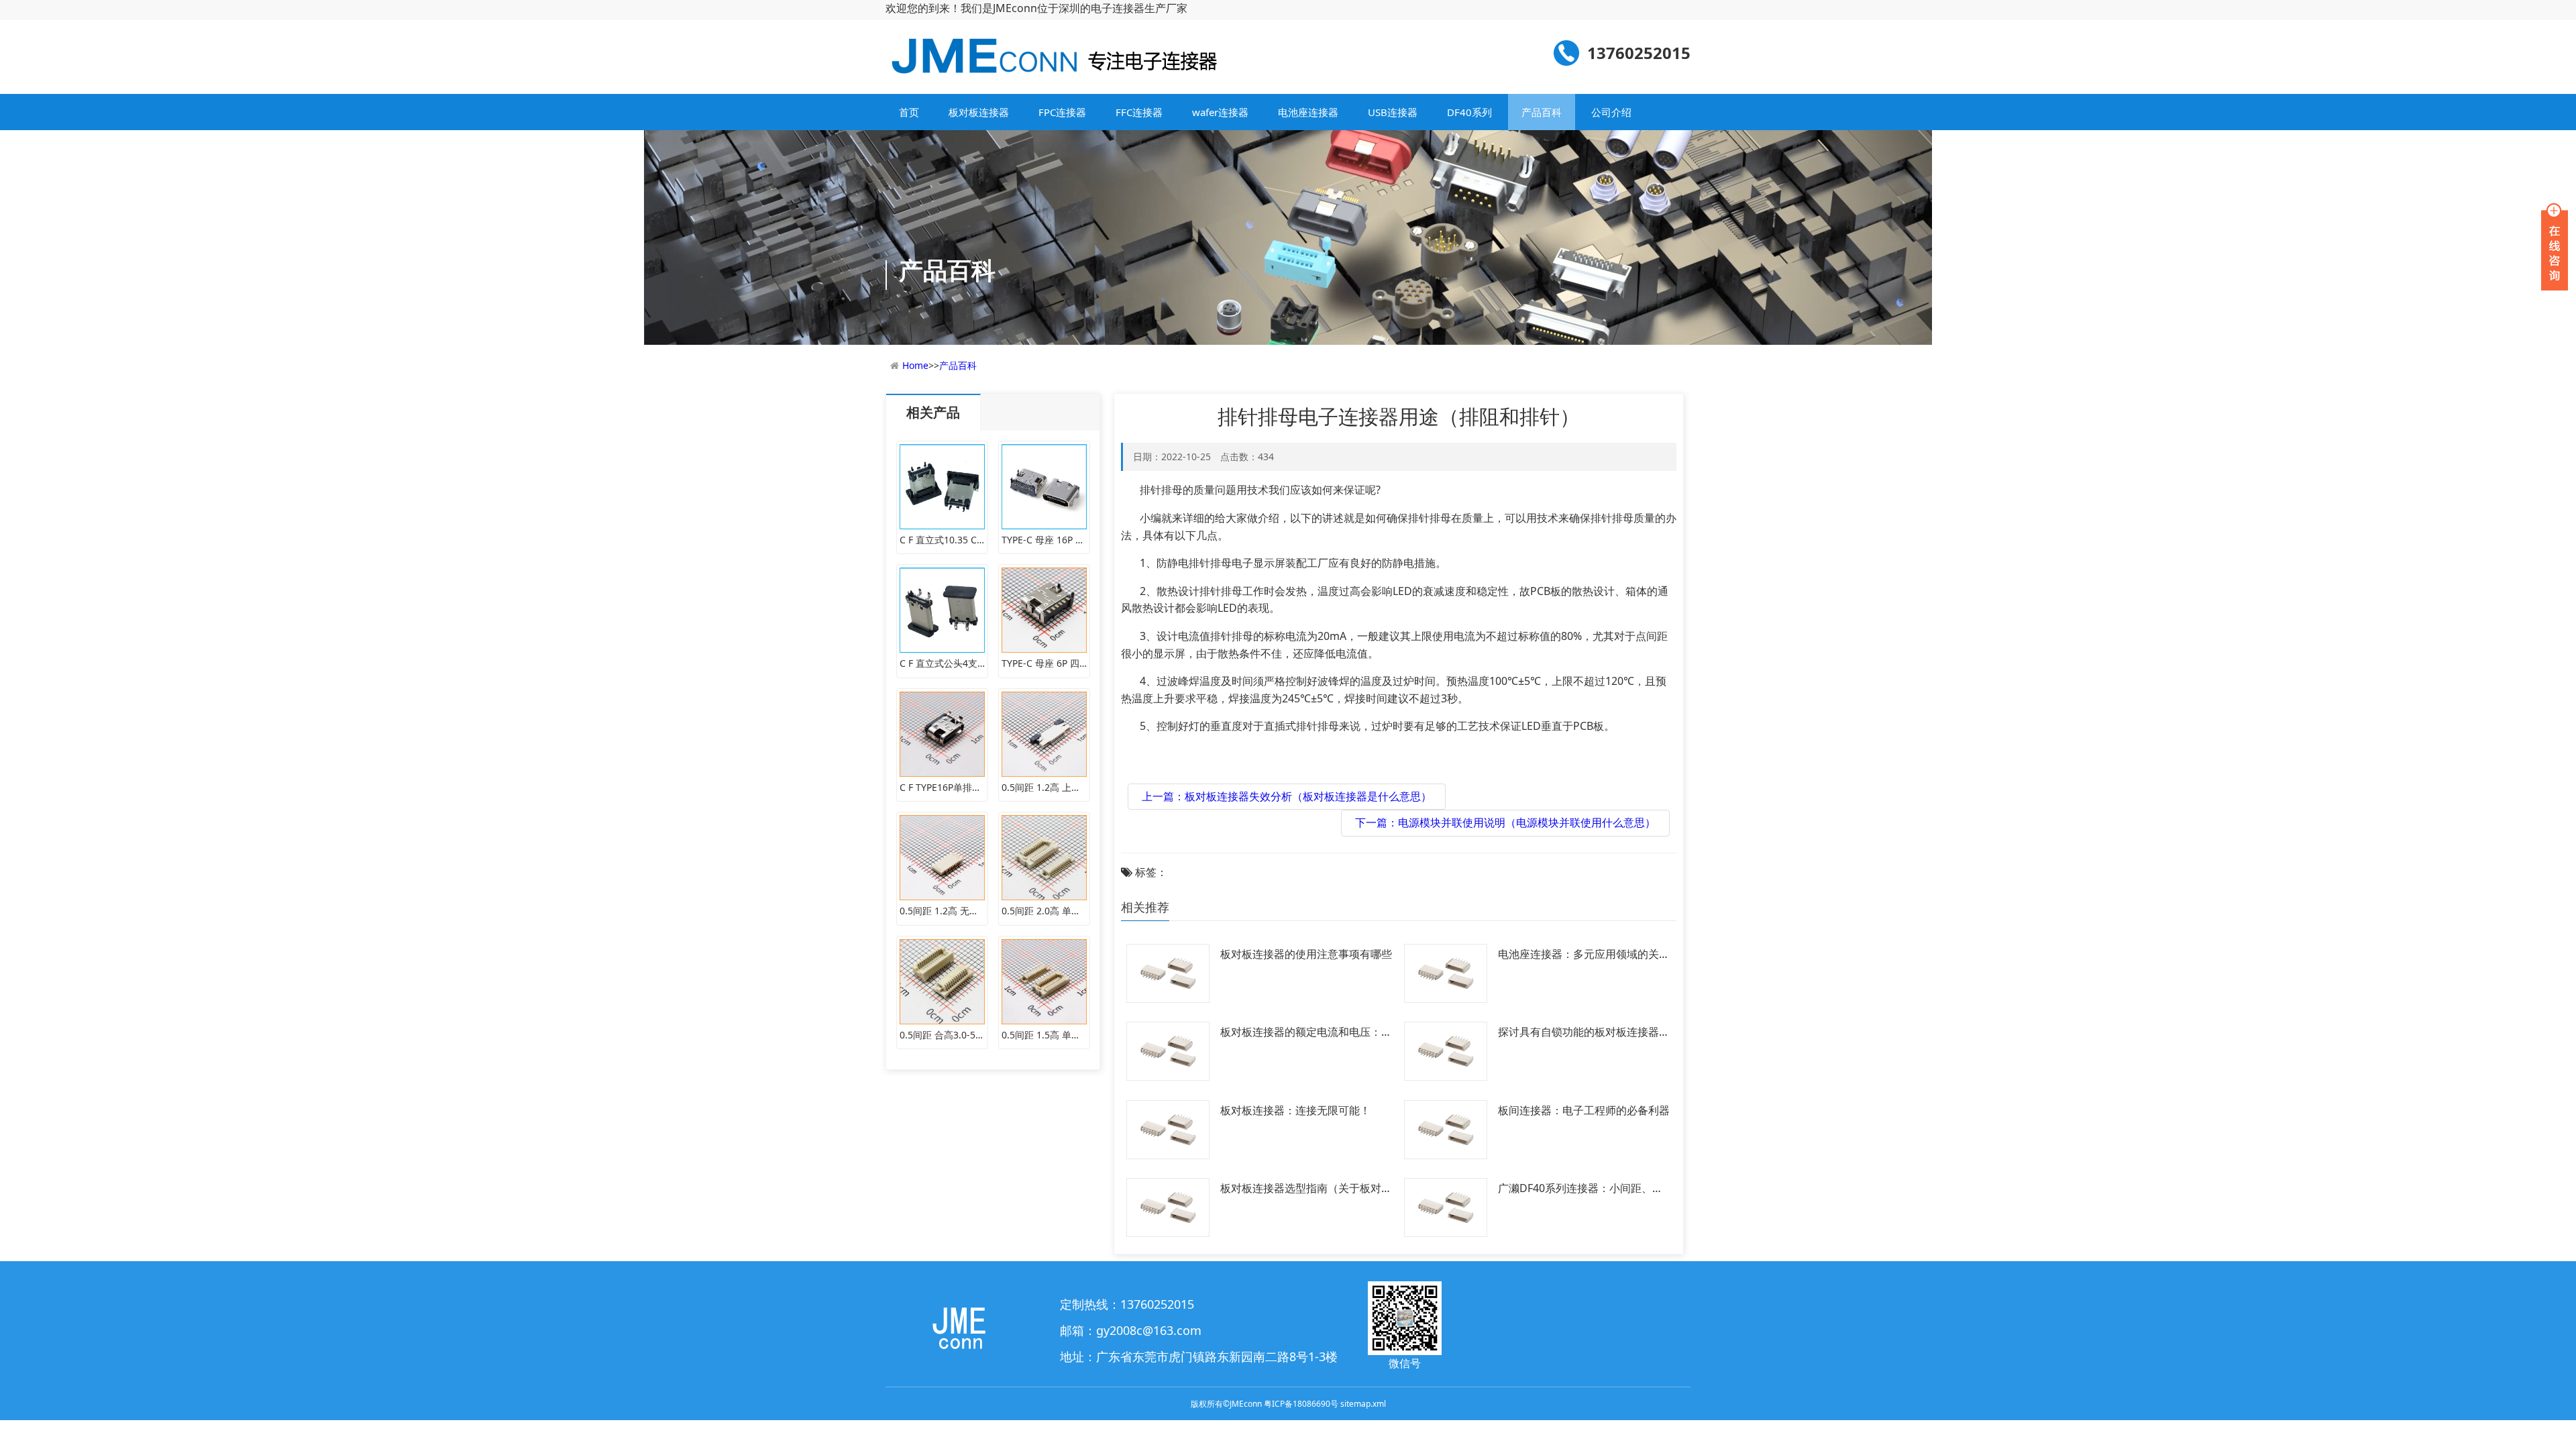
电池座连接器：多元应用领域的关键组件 (1584, 955)
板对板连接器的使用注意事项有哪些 (1306, 954)
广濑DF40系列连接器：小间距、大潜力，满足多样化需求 (1580, 1189)
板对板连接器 (979, 112)
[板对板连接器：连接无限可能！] (1168, 1128)
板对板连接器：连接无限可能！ (1295, 1110)
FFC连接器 (1139, 112)
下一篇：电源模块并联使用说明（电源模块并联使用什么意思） (1505, 822)
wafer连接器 (1220, 112)
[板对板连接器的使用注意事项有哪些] (1168, 972)
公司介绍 (1611, 112)
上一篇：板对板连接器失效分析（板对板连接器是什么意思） (1287, 796)
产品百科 (1542, 112)
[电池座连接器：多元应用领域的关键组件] (1446, 972)
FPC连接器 (1062, 112)
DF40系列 (1469, 112)
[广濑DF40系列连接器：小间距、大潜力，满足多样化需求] (1446, 1206)
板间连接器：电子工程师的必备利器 (1584, 1110)
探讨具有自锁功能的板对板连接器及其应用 (1584, 1033)
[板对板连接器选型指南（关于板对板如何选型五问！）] (1168, 1206)
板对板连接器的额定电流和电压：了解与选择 (1306, 1033)
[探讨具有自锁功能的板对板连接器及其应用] (1446, 1050)
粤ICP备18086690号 (1301, 1404)
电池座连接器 (1308, 112)
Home (915, 365)
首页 (909, 112)
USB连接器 (1393, 112)
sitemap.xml (1363, 1404)
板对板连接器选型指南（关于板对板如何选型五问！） (1306, 1189)
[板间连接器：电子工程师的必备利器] (1446, 1128)
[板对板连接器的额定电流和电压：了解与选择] (1168, 1050)
